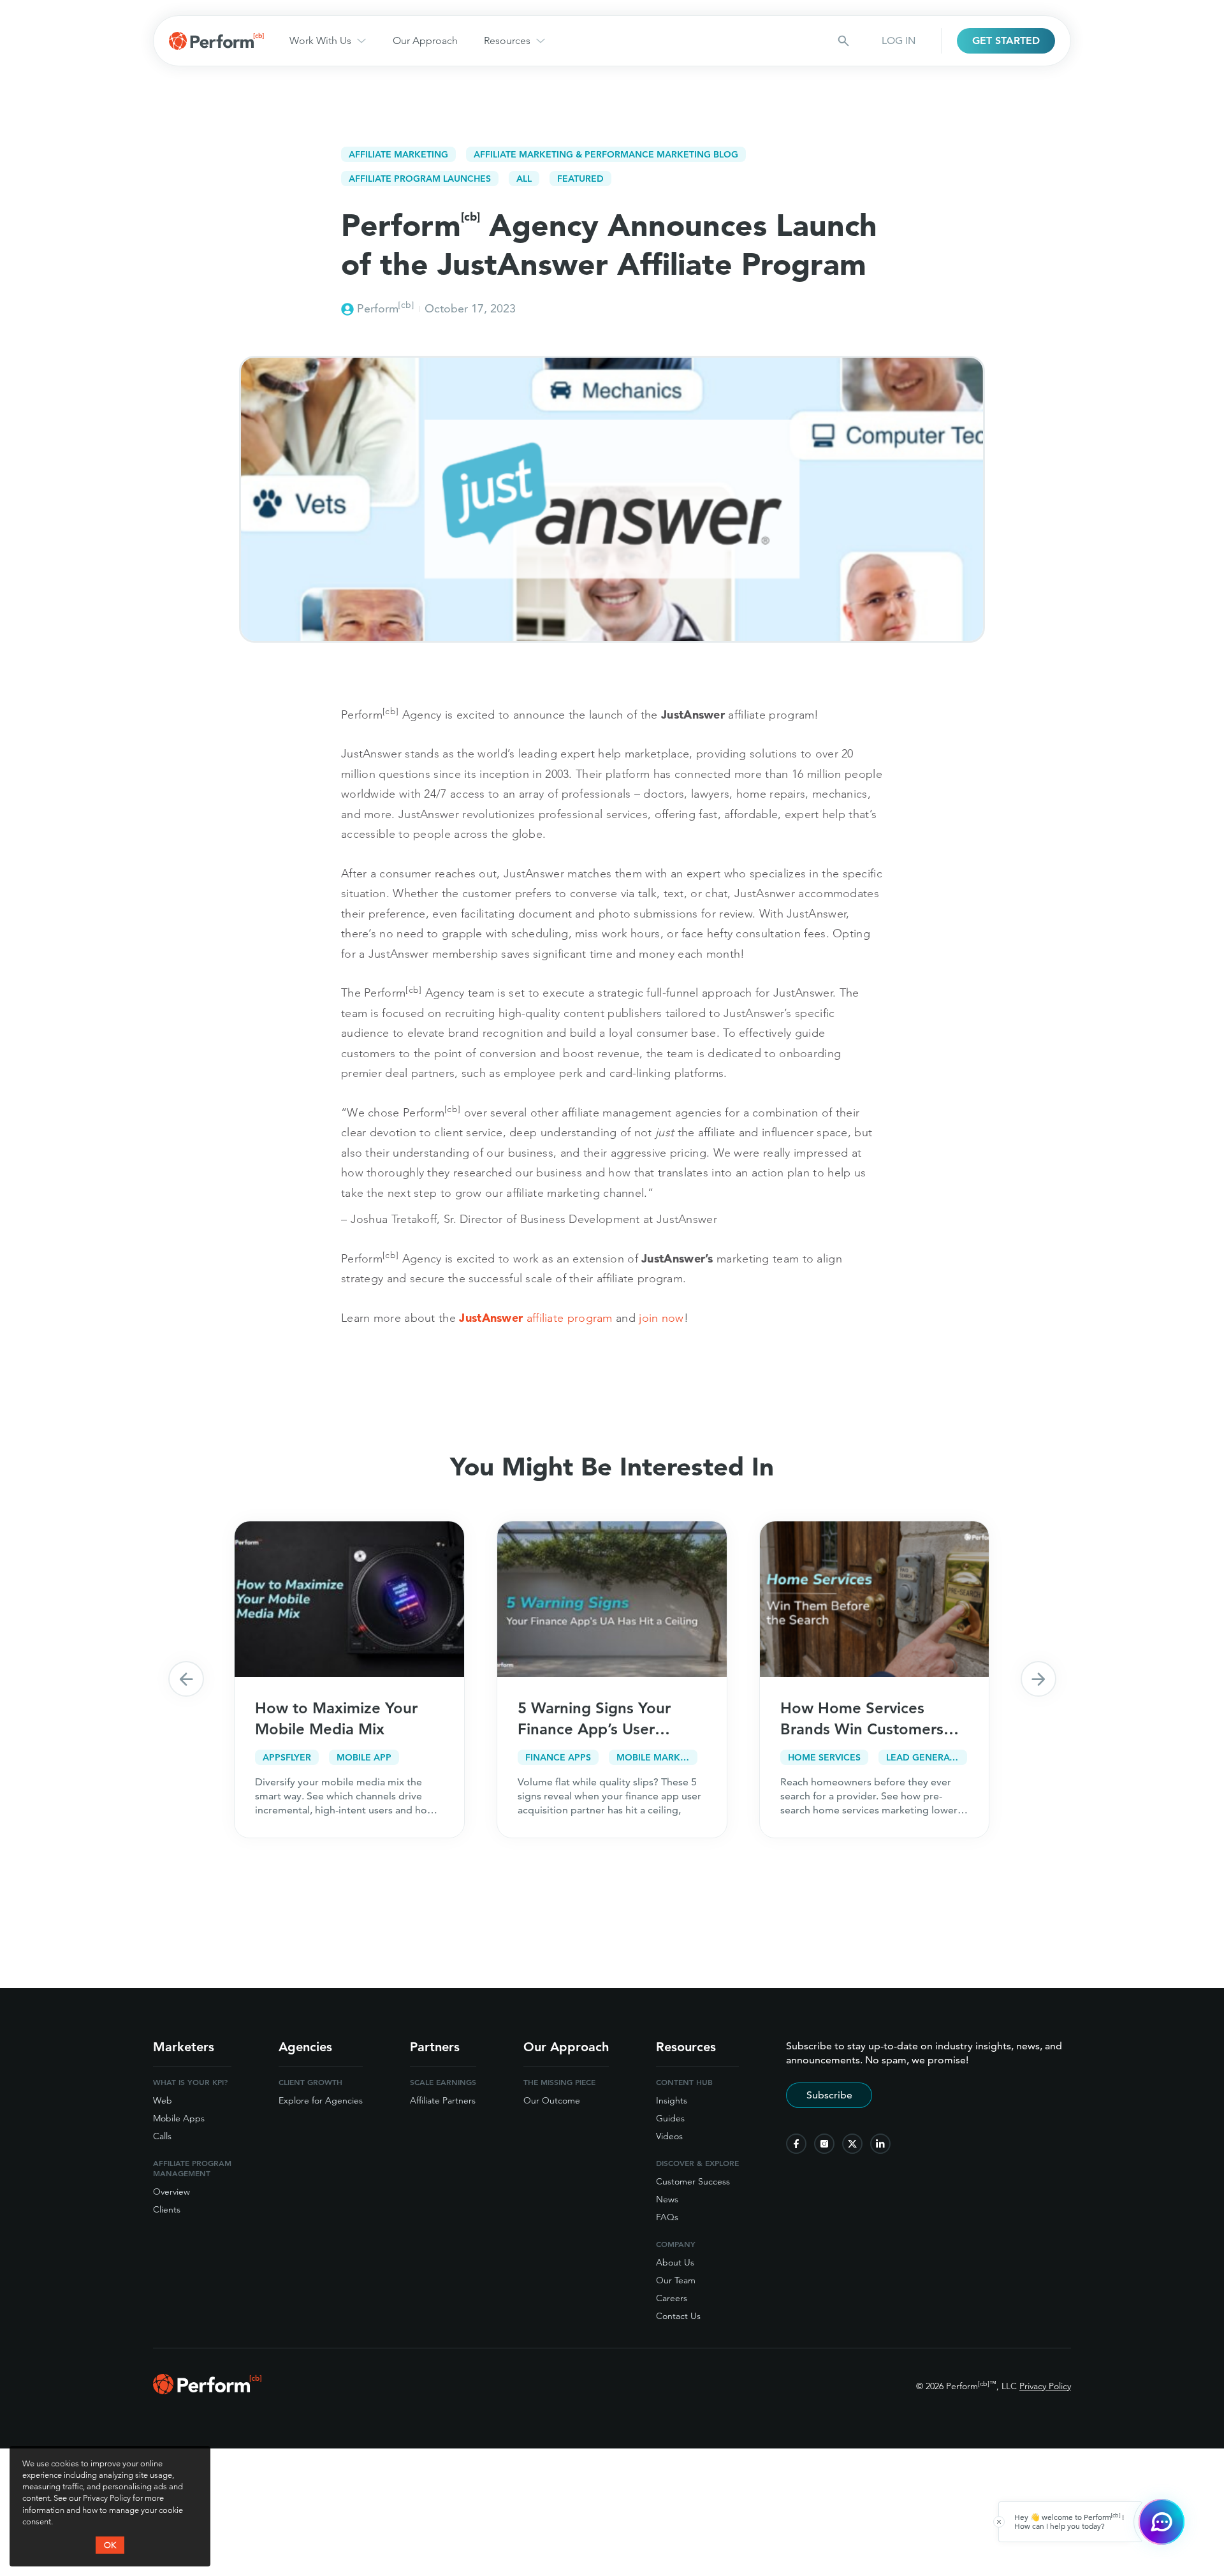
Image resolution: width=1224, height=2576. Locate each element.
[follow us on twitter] (852, 2144)
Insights (672, 2100)
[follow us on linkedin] (880, 2144)
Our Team (676, 2280)
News (667, 2199)
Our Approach (425, 40)
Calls (162, 2136)
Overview (171, 2192)
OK (110, 2545)
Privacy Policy (1045, 2386)
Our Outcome (552, 2100)
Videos (669, 2136)
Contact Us (678, 2316)
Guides (670, 2118)
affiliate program (535, 1318)
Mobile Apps (179, 2118)
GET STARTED (1006, 40)
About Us (675, 2262)
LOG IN (899, 40)
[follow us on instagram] (824, 2144)
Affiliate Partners (443, 2100)
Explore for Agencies (321, 2100)
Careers (672, 2298)
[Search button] (843, 41)
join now (661, 1318)
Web (163, 2100)
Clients (167, 2209)
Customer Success (693, 2181)
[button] (186, 1679)
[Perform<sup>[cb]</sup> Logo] (207, 2390)
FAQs (667, 2217)
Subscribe (829, 2095)
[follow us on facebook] (796, 2144)
